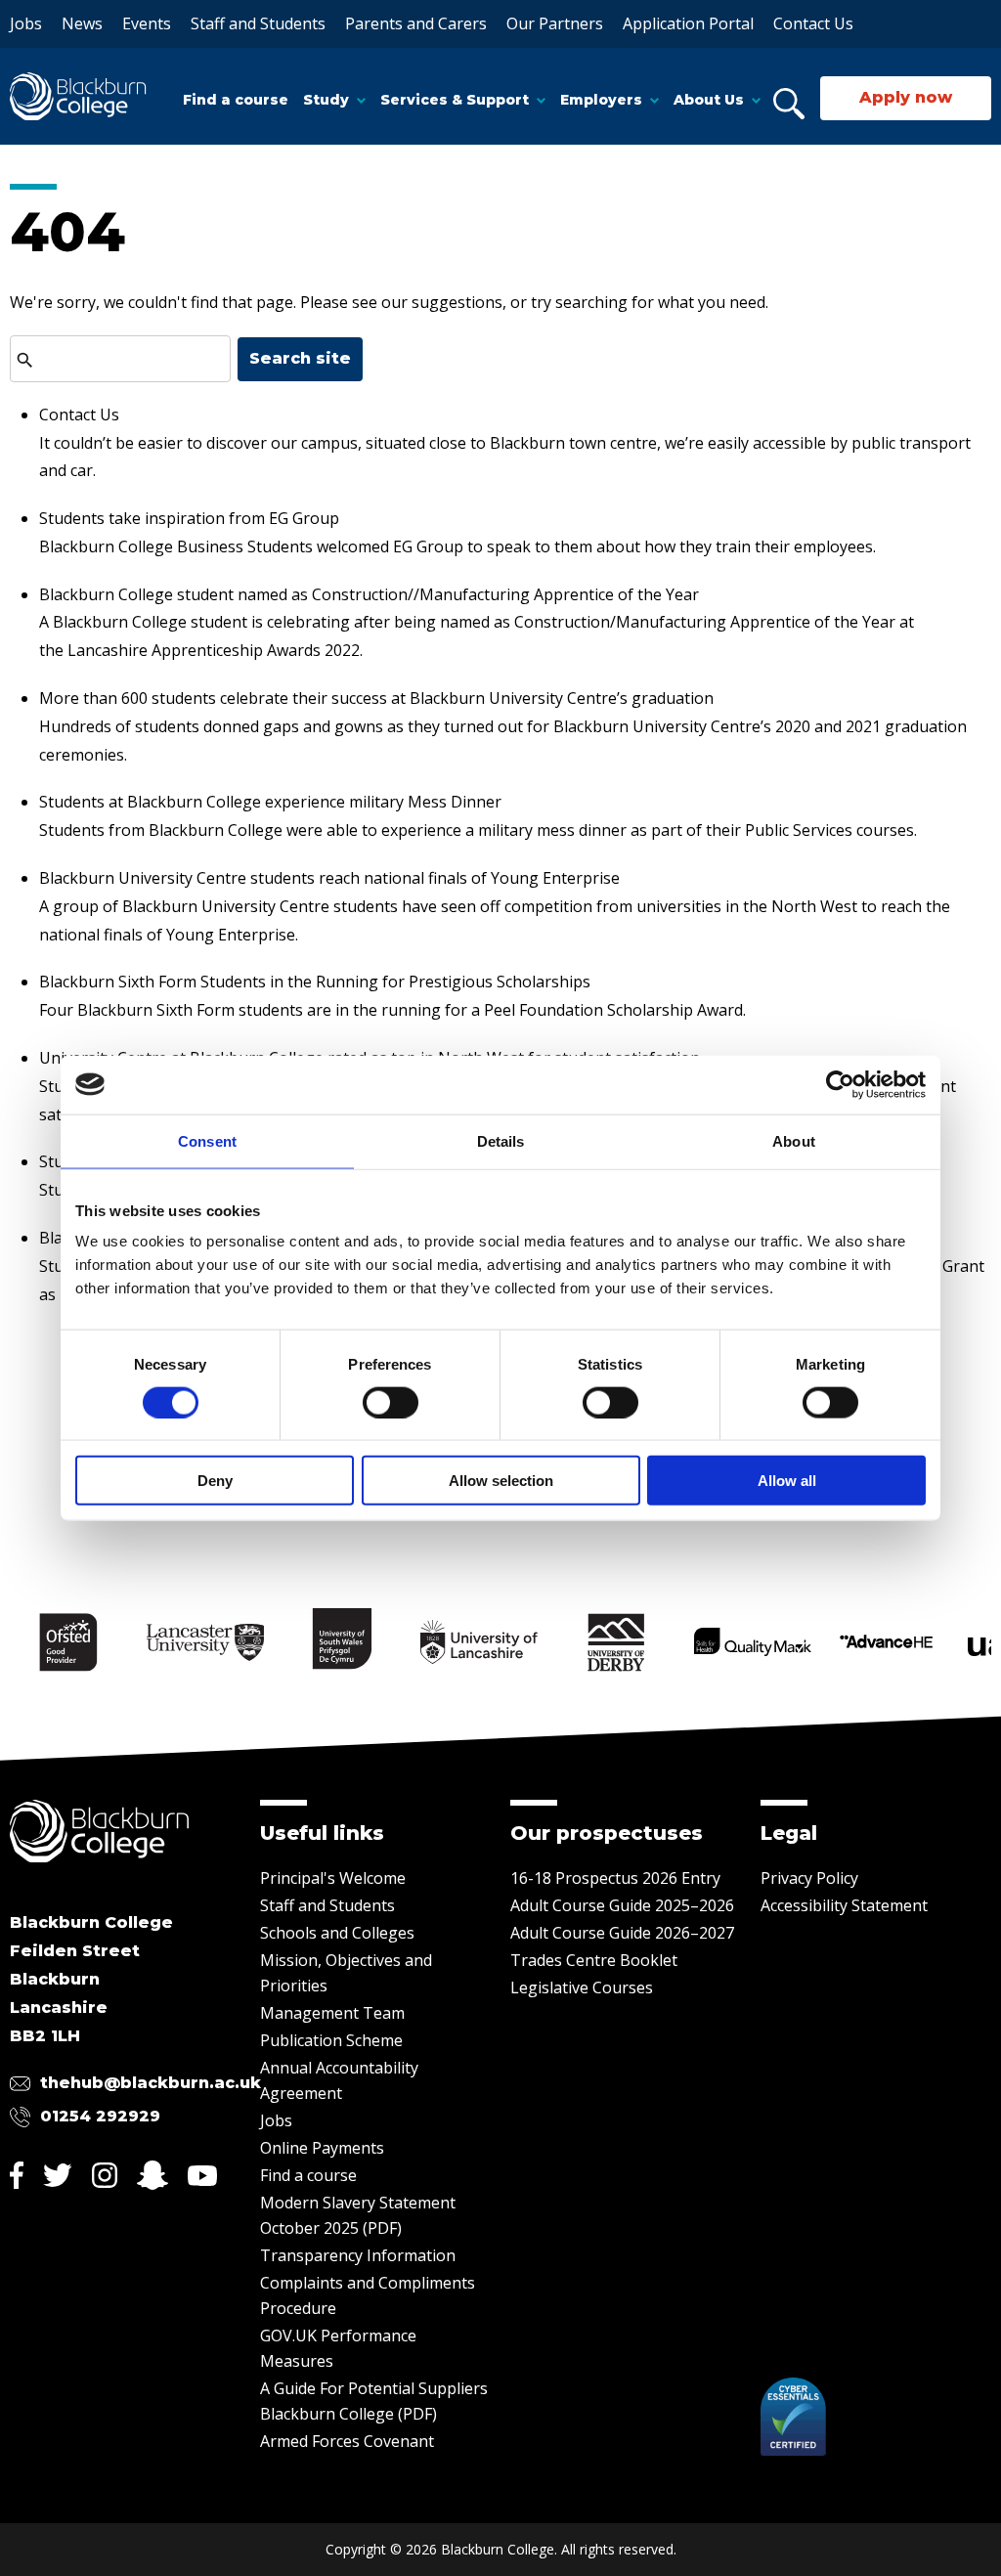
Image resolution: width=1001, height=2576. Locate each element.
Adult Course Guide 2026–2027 (622, 1933)
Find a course (236, 100)
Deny (215, 1481)
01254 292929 (100, 2116)
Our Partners (555, 23)
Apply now (906, 97)
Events (147, 23)
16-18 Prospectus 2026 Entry (615, 1878)
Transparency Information (358, 2255)
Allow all (787, 1481)
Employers (601, 100)
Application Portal (688, 23)
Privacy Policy (809, 1878)
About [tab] (794, 1140)
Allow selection (501, 1481)
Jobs (26, 23)
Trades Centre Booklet (594, 1960)
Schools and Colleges (337, 1933)
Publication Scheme (331, 2040)
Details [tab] (501, 1140)
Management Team (332, 2013)
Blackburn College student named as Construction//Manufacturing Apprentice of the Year (369, 594)
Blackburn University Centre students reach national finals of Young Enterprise (329, 878)
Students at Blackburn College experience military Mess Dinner (270, 802)
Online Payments (322, 2148)
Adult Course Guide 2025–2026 (622, 1905)
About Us (709, 100)
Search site (300, 358)
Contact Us (813, 23)
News (82, 23)
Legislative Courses (582, 1987)
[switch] (391, 1402)
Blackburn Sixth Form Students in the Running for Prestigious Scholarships (315, 982)
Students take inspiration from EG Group (189, 518)
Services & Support (455, 100)
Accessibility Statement (844, 1905)
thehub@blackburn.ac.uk (151, 2083)
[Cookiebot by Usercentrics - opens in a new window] (840, 1084)
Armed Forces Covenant (347, 2441)
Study (326, 100)
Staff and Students (258, 23)
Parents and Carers (416, 23)
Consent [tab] (207, 1140)
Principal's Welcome (333, 1878)
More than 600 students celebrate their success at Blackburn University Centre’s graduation (376, 698)
